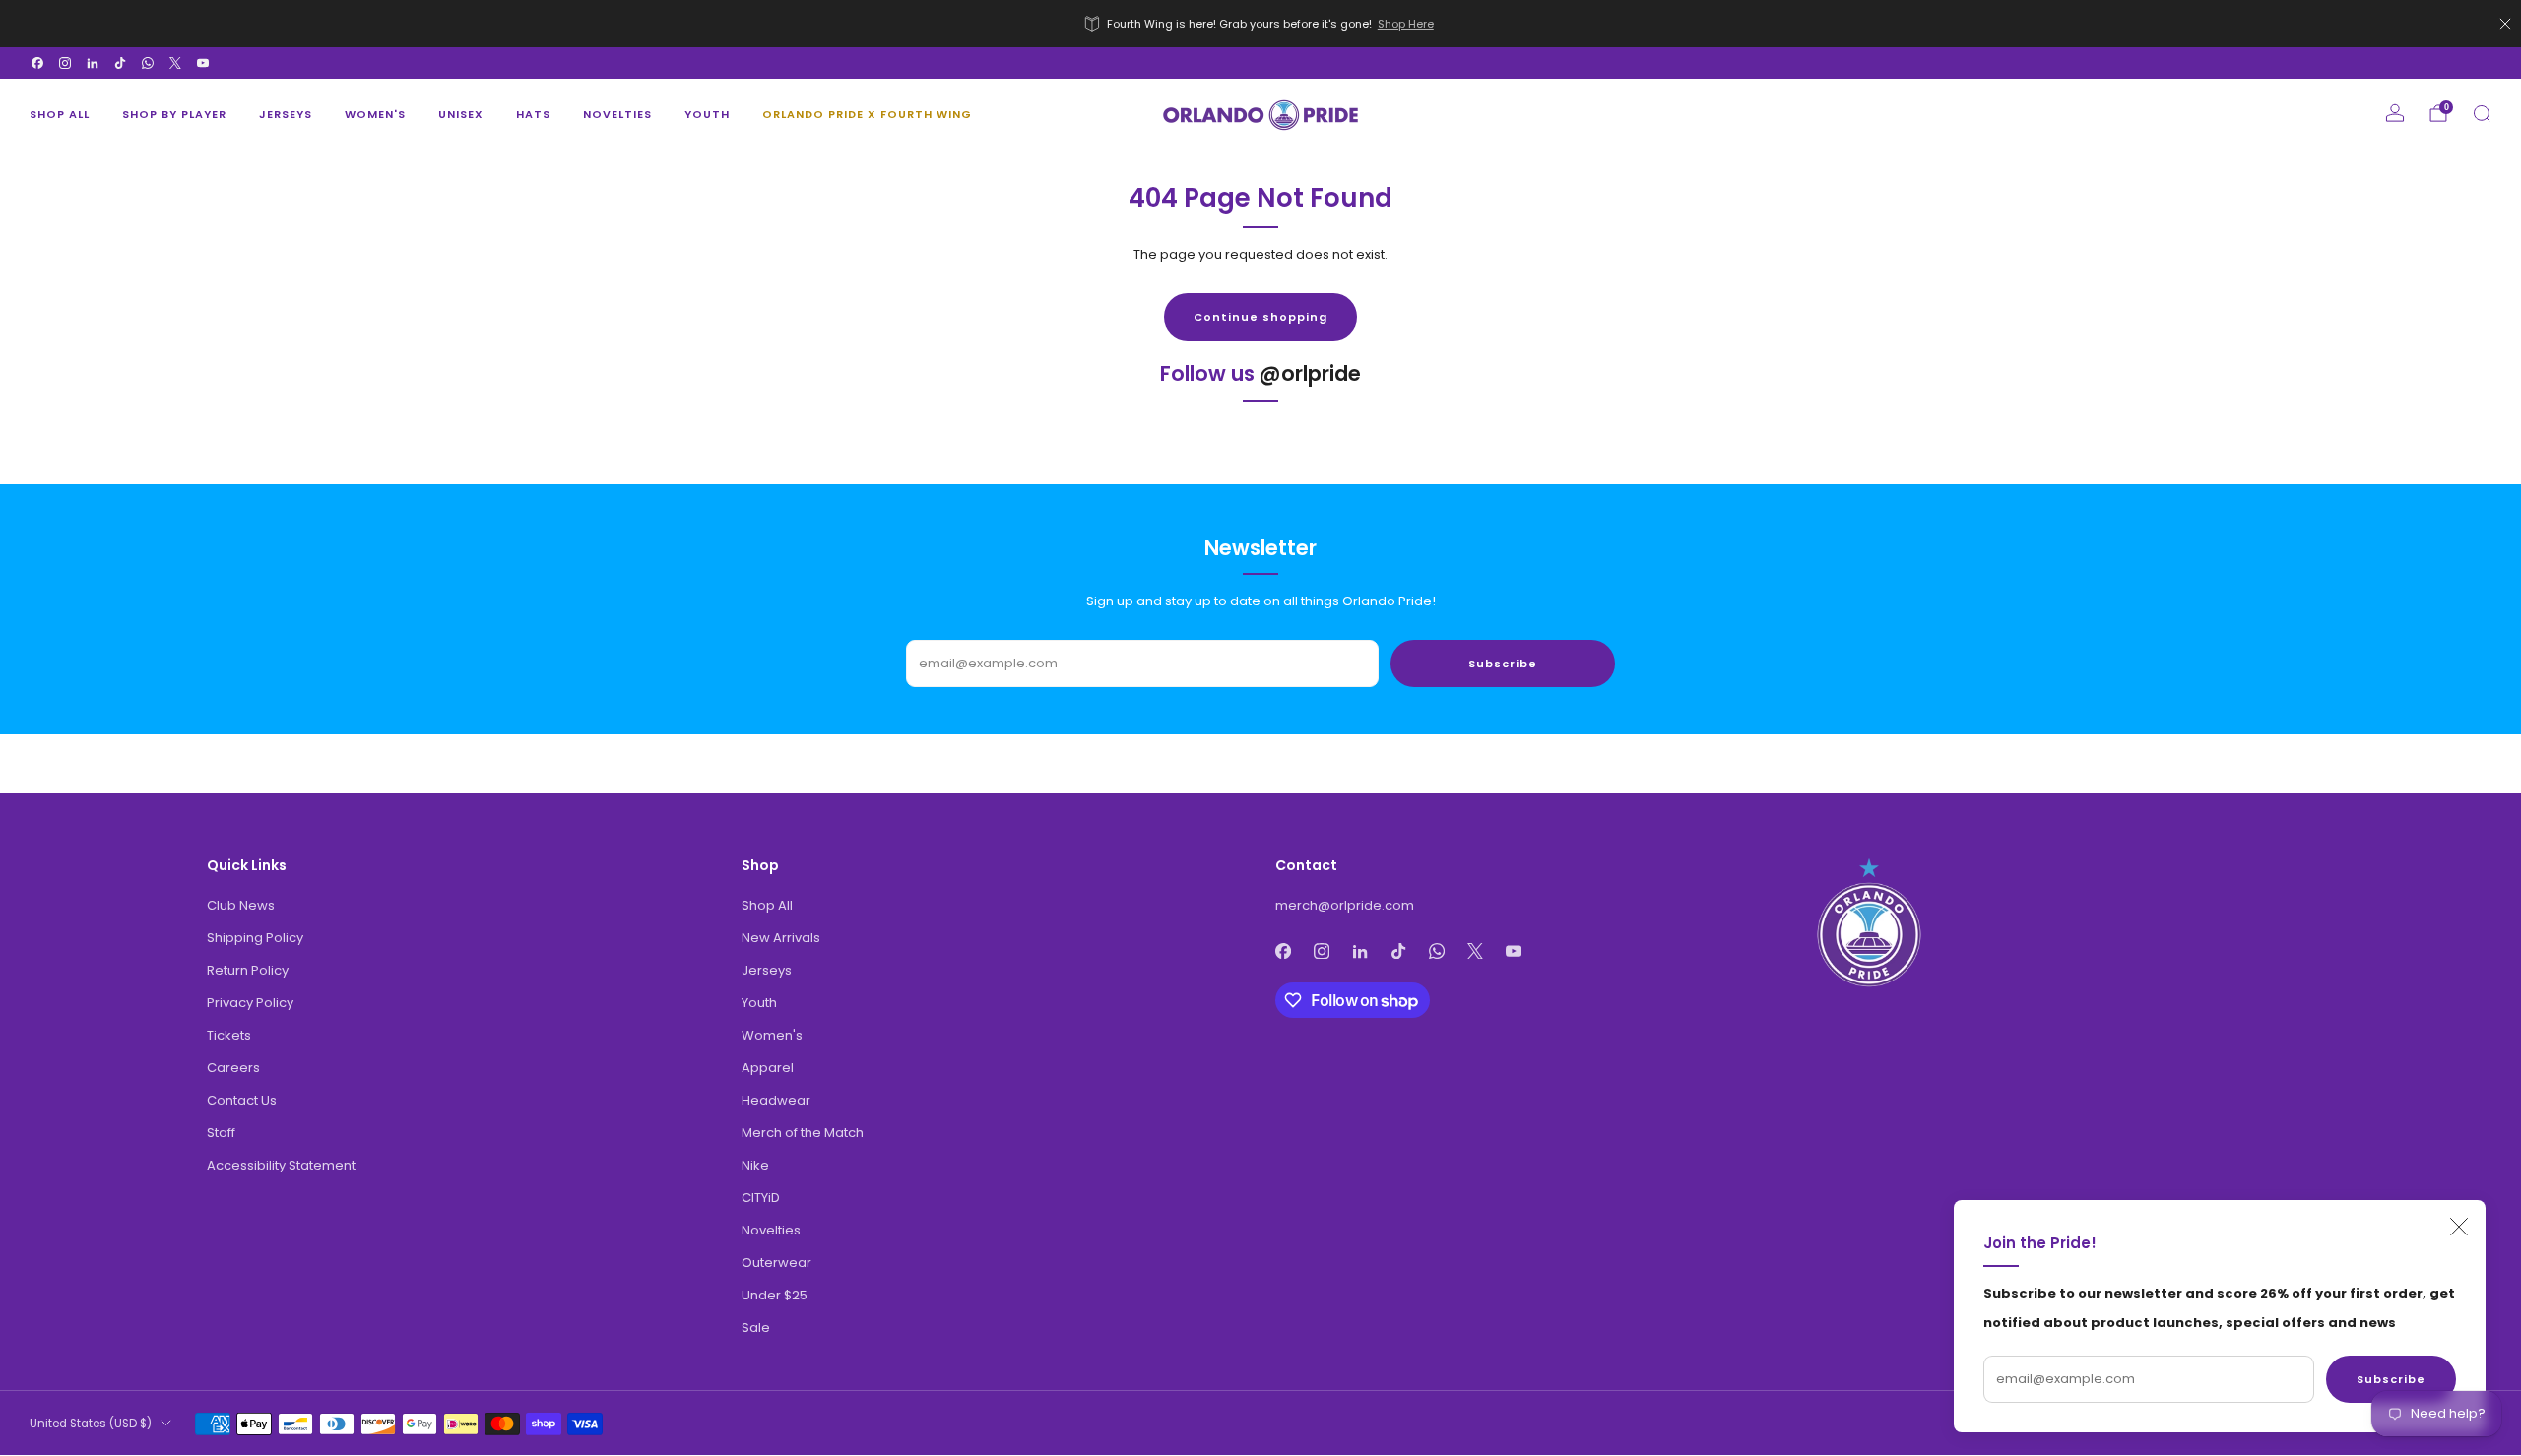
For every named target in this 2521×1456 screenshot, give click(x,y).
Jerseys (286, 114)
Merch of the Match (803, 1133)
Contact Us (242, 1100)
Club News (241, 905)
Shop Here (1406, 24)
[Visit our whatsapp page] (148, 63)
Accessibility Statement (281, 1165)
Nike (755, 1165)
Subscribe (2391, 1379)
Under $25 (775, 1295)
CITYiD (761, 1198)
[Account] (2395, 113)
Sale (756, 1328)
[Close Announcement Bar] (2505, 24)
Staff (221, 1133)
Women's (375, 114)
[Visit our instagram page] (65, 63)
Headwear (776, 1100)
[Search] (2482, 113)
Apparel (768, 1068)
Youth (707, 114)
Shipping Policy (255, 938)
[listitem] (1260, 24)
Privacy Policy (250, 1003)
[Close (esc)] (2459, 1227)
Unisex (461, 114)
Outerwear (776, 1263)
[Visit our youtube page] (203, 63)
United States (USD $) (91, 1424)
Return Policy (248, 970)
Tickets (229, 1035)
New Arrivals (781, 938)
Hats (533, 114)
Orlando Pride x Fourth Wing (867, 114)
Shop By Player (174, 114)
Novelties (617, 114)
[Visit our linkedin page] (93, 63)
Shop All (60, 114)
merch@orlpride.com (1345, 905)
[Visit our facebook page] (37, 63)
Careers (233, 1068)
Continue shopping (1260, 317)
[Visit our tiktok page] (120, 63)
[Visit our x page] (175, 63)
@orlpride (1310, 374)
